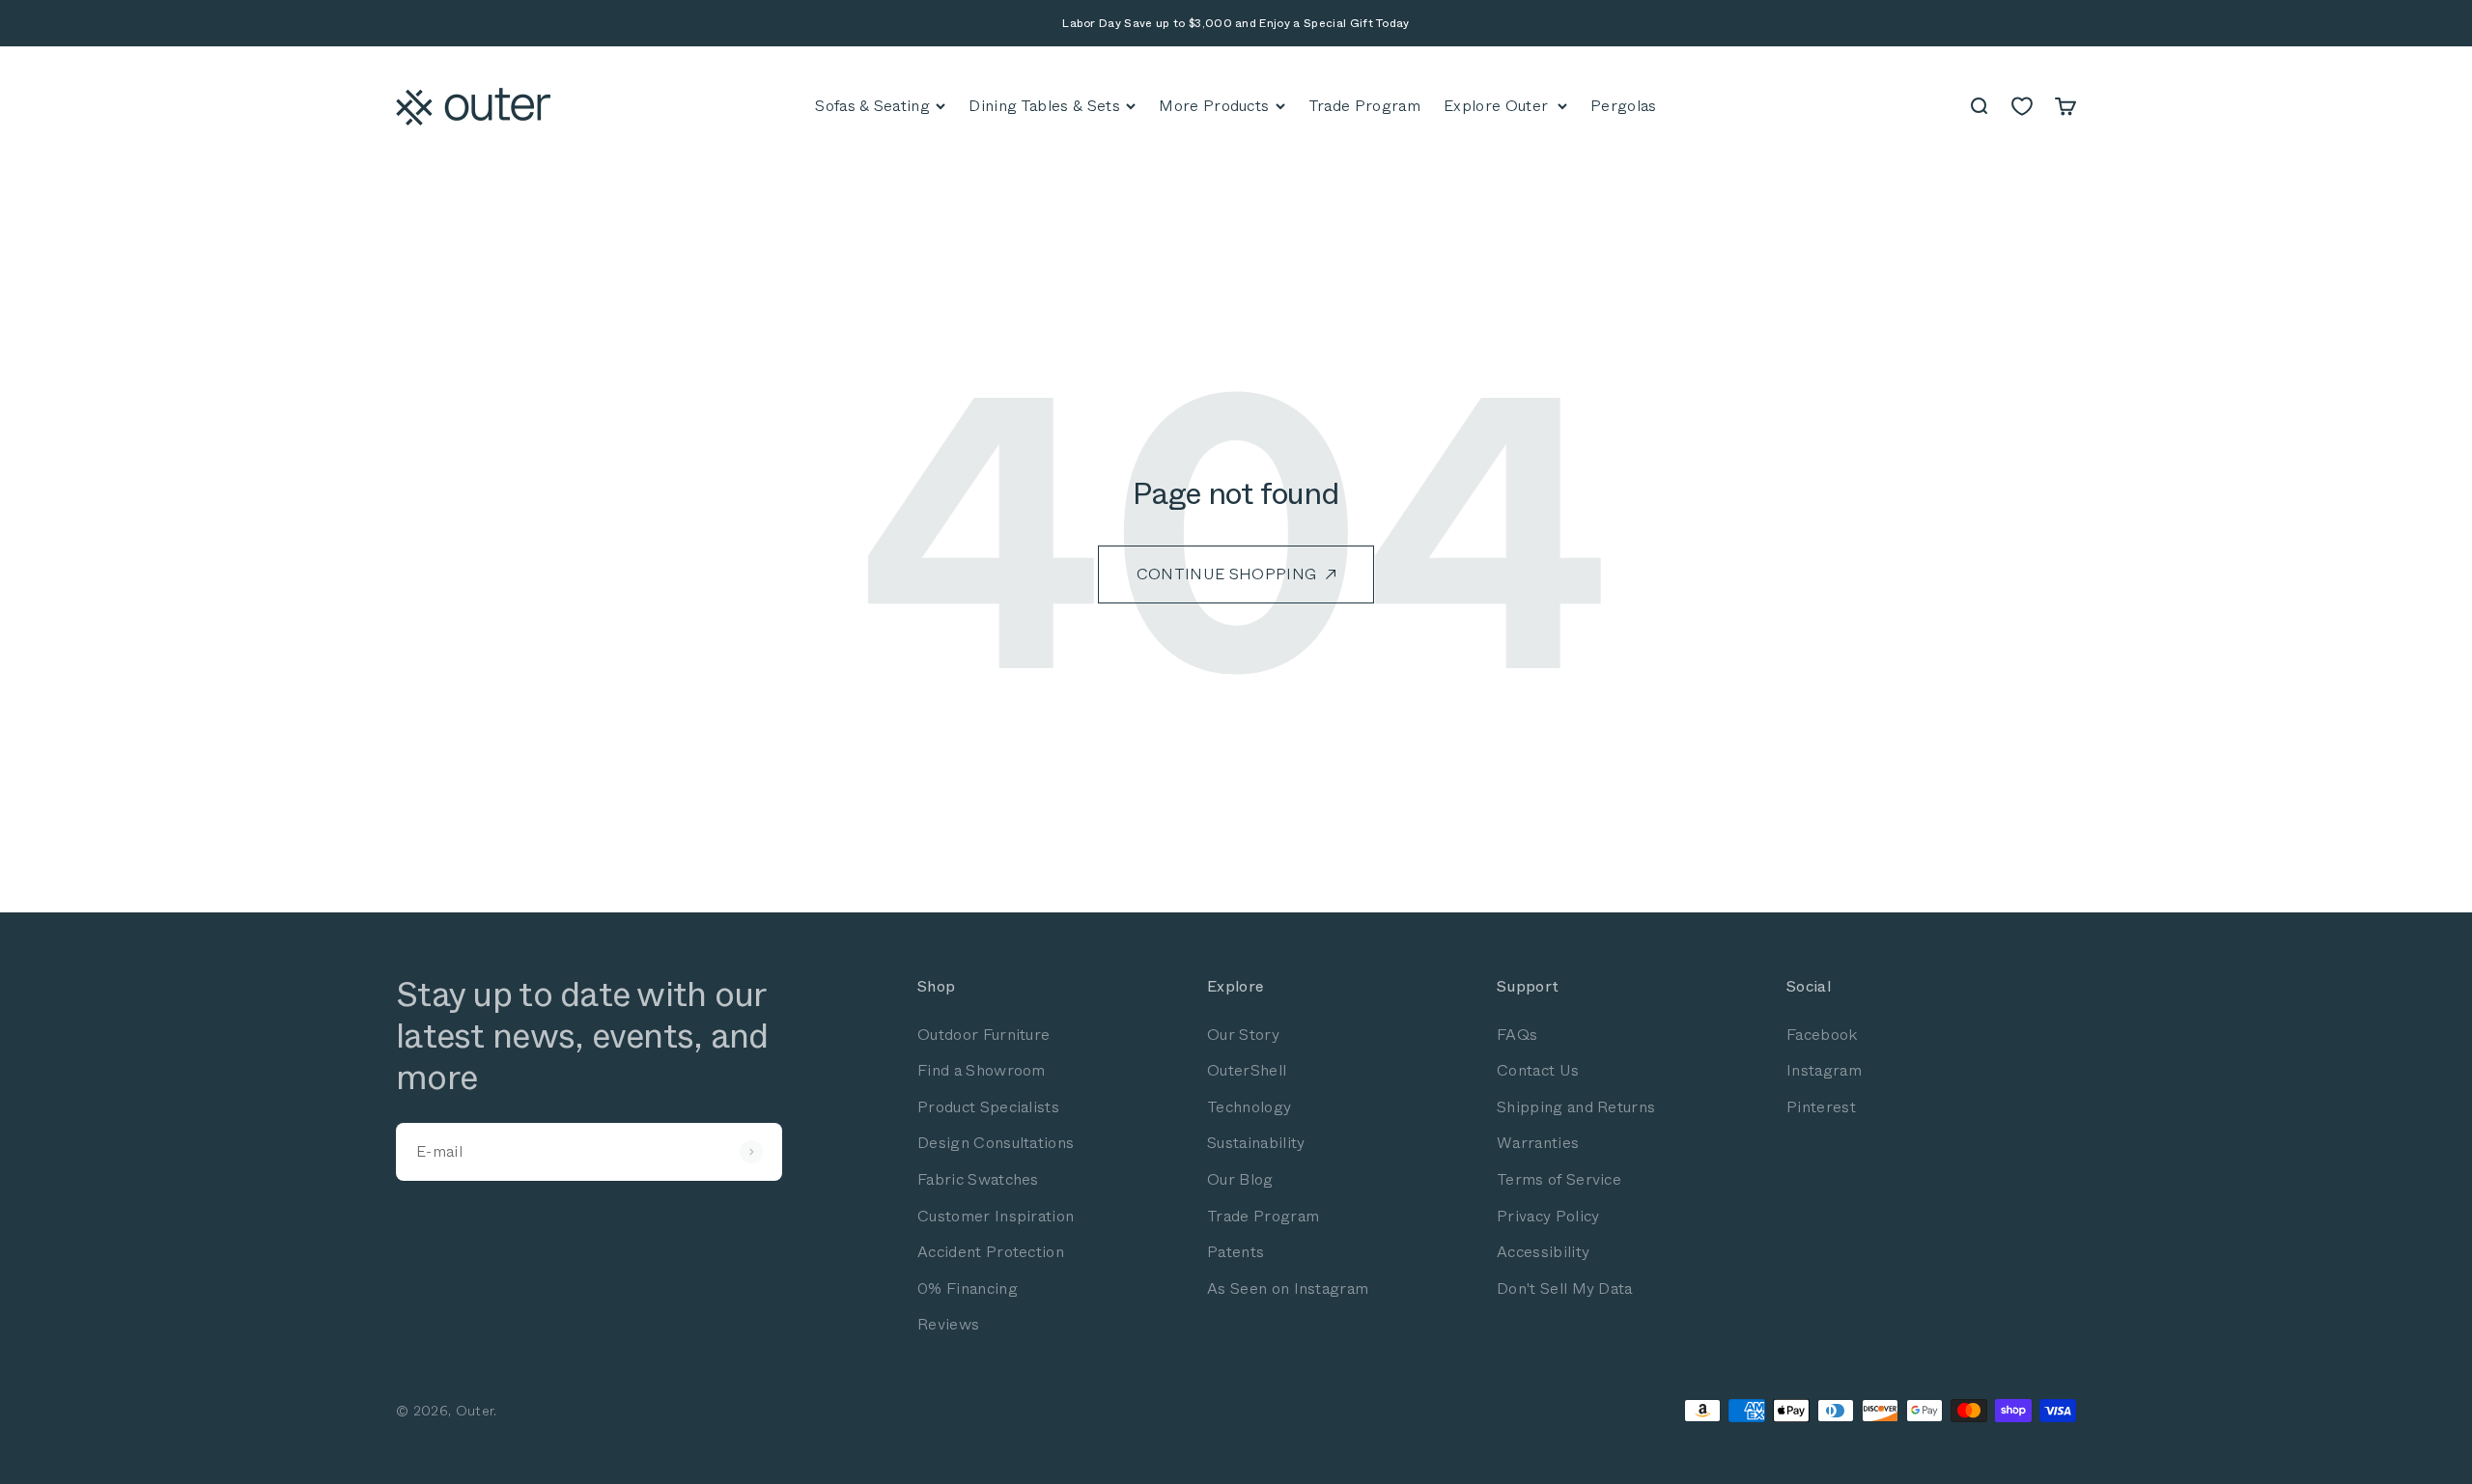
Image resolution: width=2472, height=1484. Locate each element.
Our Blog (1240, 1179)
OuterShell (1247, 1070)
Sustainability (1256, 1143)
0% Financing (968, 1288)
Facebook (1822, 1035)
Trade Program (1263, 1216)
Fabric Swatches (978, 1179)
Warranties (1538, 1143)
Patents (1236, 1252)
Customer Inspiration (996, 1216)
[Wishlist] (2022, 106)
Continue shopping (1226, 574)
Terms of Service (1559, 1179)
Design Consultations (996, 1143)
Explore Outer (1496, 106)
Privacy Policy (1548, 1216)
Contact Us (1538, 1070)
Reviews (948, 1324)
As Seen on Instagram (1288, 1288)
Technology (1249, 1107)
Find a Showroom (982, 1070)
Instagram (1824, 1070)
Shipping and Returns (1576, 1107)
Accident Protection (991, 1252)
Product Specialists (988, 1107)
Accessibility (1543, 1252)
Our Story (1243, 1035)
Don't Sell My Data (1565, 1288)
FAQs (1517, 1035)
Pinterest (1821, 1107)
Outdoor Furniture (983, 1035)
